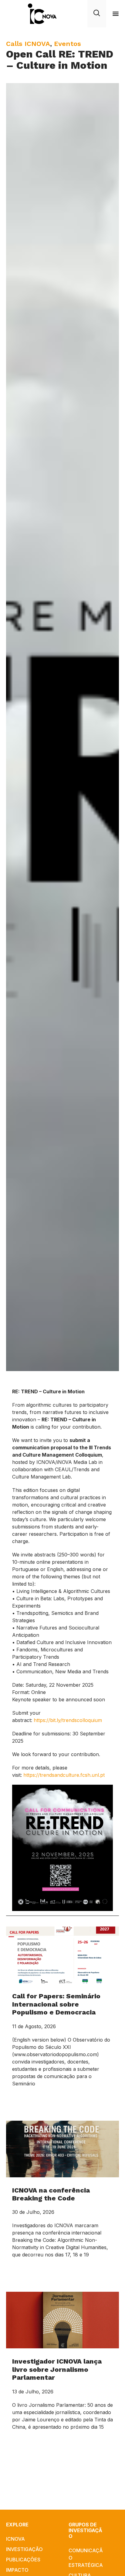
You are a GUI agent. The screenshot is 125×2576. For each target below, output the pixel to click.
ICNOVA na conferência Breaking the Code (51, 2194)
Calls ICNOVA (28, 44)
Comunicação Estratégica (86, 2558)
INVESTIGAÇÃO (24, 2549)
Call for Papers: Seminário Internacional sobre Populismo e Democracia (56, 2004)
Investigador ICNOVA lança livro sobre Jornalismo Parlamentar (57, 2369)
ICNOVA (15, 2539)
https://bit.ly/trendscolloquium (68, 1720)
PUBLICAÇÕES (23, 2560)
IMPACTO (17, 2570)
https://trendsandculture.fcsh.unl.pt (64, 1775)
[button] (116, 14)
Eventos (68, 44)
